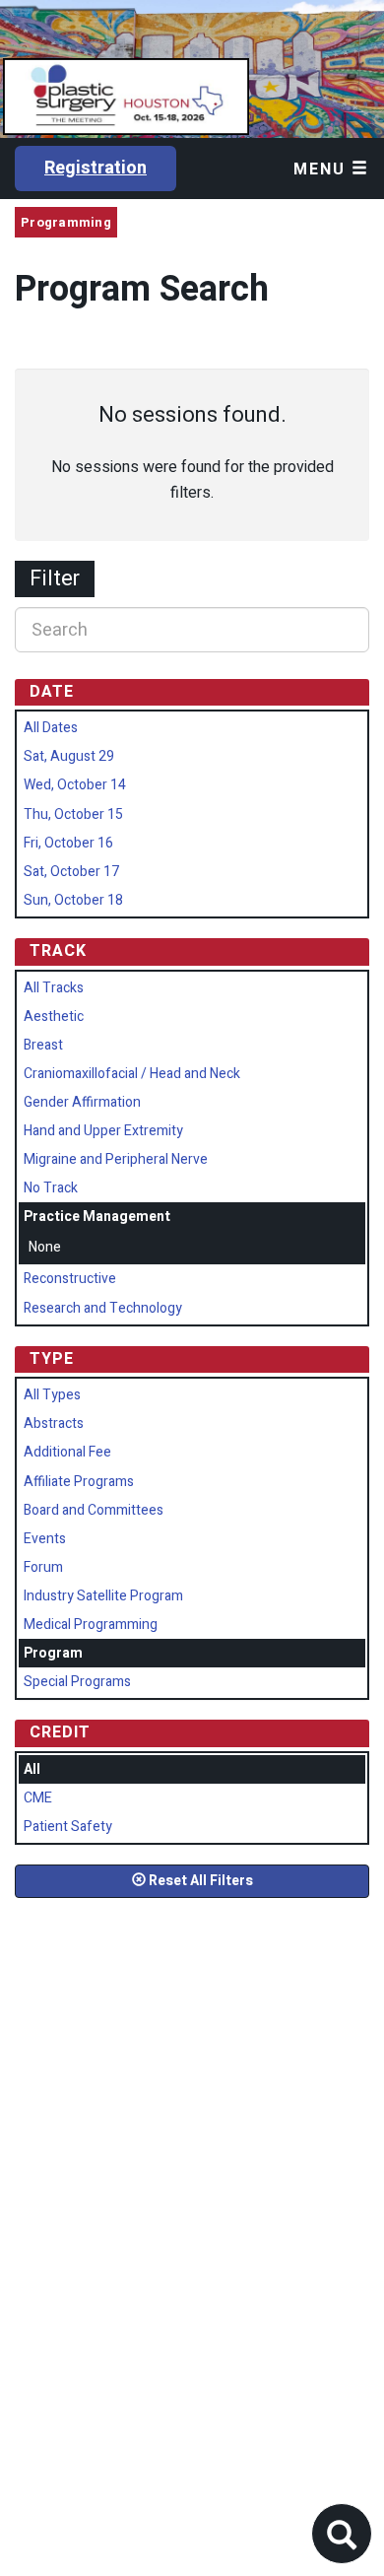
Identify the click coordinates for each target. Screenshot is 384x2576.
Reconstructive (70, 1279)
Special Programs (77, 1682)
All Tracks (54, 988)
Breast (43, 1045)
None (45, 1247)
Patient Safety (68, 1827)
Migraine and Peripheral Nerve (116, 1159)
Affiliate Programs (79, 1482)
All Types (52, 1395)
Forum (43, 1567)
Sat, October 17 (71, 872)
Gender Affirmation (82, 1102)
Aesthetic (54, 1017)
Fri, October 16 (68, 843)
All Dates (51, 728)
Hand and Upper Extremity (103, 1131)
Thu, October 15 (73, 814)
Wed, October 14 (75, 785)
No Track (51, 1188)
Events (45, 1539)
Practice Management (97, 1217)
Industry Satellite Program (103, 1596)
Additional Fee (67, 1452)
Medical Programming (91, 1625)
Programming (66, 222)
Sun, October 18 (73, 900)
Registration (96, 168)
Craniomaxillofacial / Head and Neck (132, 1074)
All (32, 1769)
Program (53, 1653)
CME (38, 1798)
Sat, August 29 (69, 756)
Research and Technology (103, 1308)
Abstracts (54, 1424)
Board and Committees (94, 1510)
